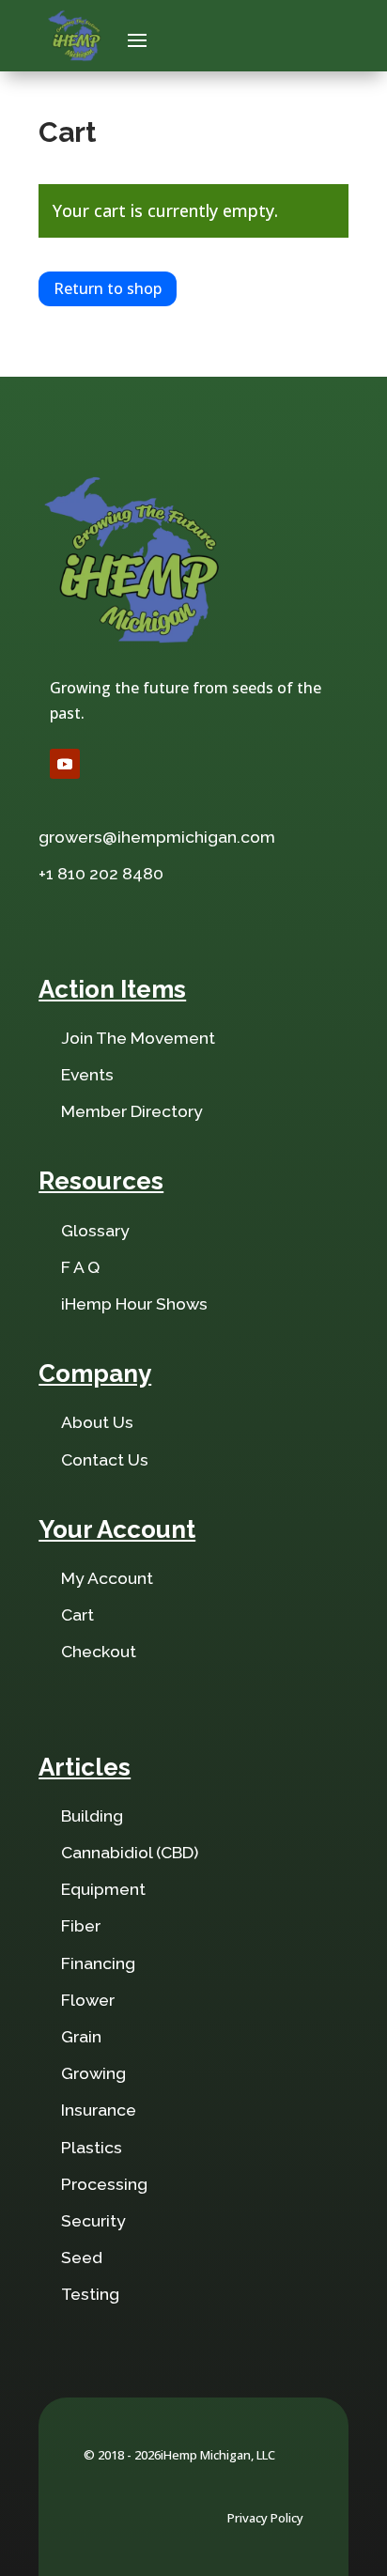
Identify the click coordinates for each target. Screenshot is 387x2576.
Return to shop (108, 288)
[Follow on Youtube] (65, 764)
